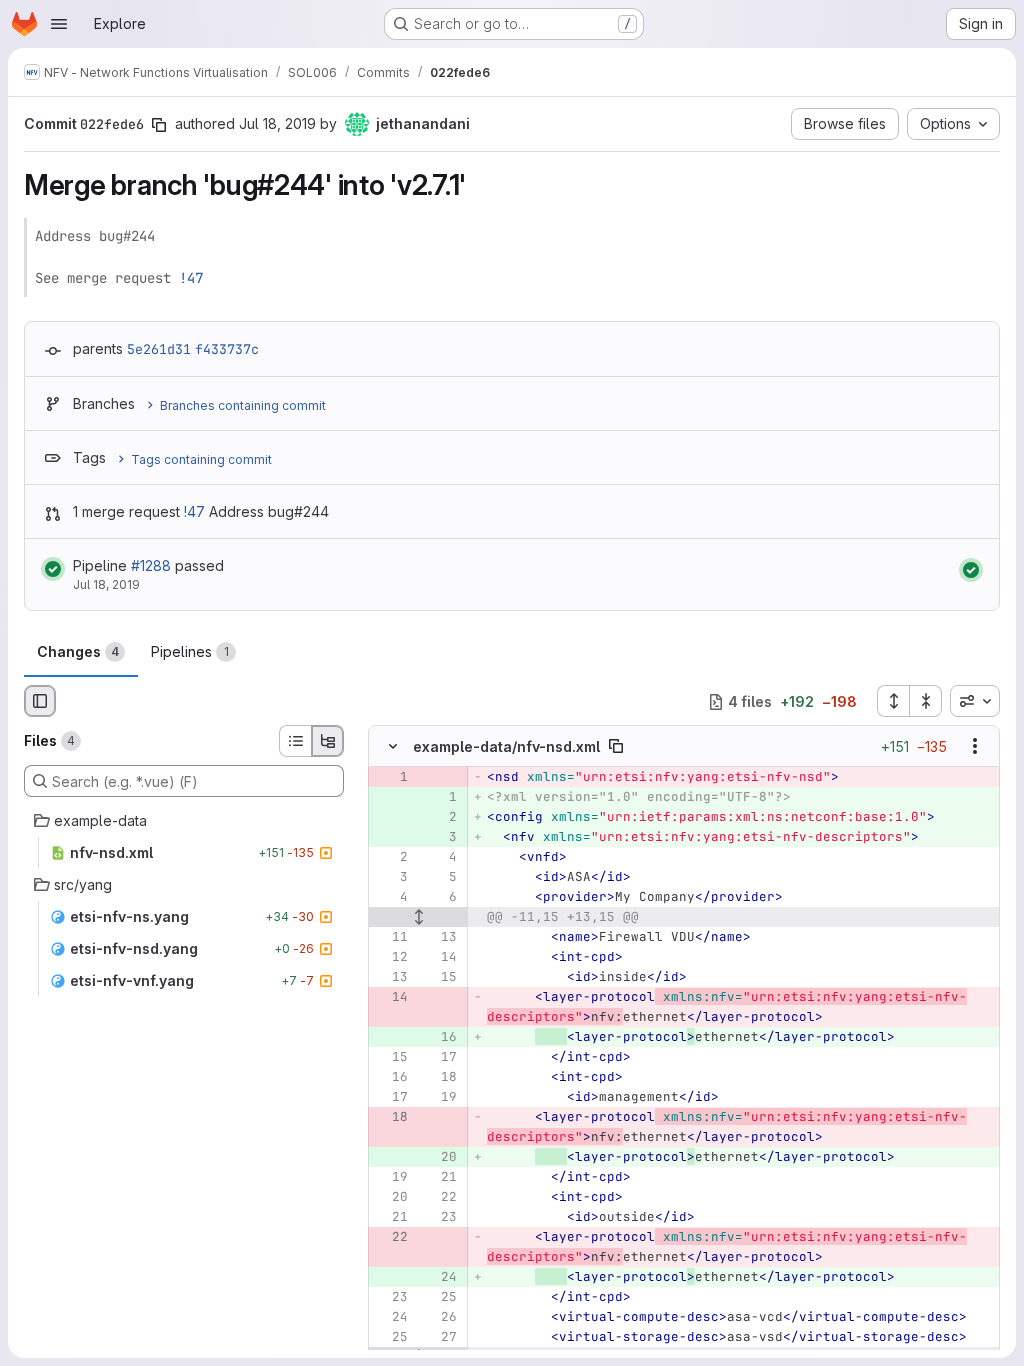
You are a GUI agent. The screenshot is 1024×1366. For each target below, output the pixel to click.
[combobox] (975, 701)
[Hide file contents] (393, 747)
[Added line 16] (440, 1038)
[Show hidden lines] (418, 918)
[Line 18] (440, 1078)
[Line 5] (440, 878)
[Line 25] (440, 1298)
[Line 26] (440, 1318)
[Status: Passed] (53, 569)
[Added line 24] (440, 1278)
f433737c (227, 349)
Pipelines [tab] (190, 651)
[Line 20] (391, 1198)
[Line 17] (440, 1058)
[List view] (295, 741)
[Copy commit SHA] (159, 125)
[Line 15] (440, 978)
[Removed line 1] (391, 778)
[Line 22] (440, 1198)
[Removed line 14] (391, 998)
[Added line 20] (440, 1158)
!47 (191, 278)
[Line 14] (440, 958)
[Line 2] (391, 858)
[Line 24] (391, 1318)
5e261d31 (159, 349)
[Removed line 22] (391, 1238)
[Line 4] (440, 858)
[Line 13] (440, 938)
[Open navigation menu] (59, 24)
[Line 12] (391, 958)
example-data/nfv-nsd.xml (506, 746)
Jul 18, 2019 (277, 123)
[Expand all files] (893, 701)
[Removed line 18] (391, 1118)
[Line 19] (440, 1098)
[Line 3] (391, 878)
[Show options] (975, 747)
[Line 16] (391, 1078)
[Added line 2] (440, 818)
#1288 (151, 565)
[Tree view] (328, 741)
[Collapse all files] (926, 701)
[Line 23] (440, 1218)
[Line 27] (440, 1338)
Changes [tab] (78, 651)
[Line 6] (440, 898)
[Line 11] (391, 938)
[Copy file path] (616, 747)
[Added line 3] (440, 838)
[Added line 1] (440, 798)
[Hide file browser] (40, 701)
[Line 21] (440, 1178)
